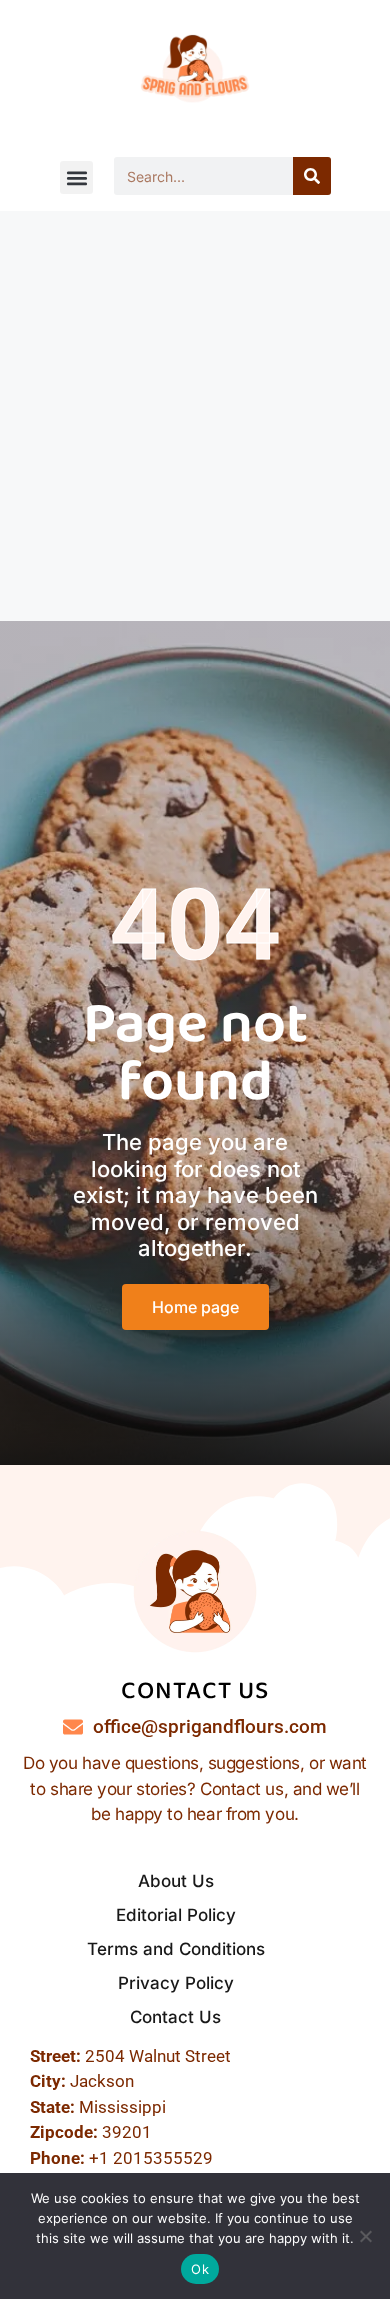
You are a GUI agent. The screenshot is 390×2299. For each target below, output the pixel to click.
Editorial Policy (176, 1915)
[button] (76, 177)
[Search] (312, 176)
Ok (200, 2269)
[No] (365, 2236)
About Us (176, 1881)
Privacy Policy (176, 1983)
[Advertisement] (195, 416)
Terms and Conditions (176, 1949)
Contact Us (175, 2017)
